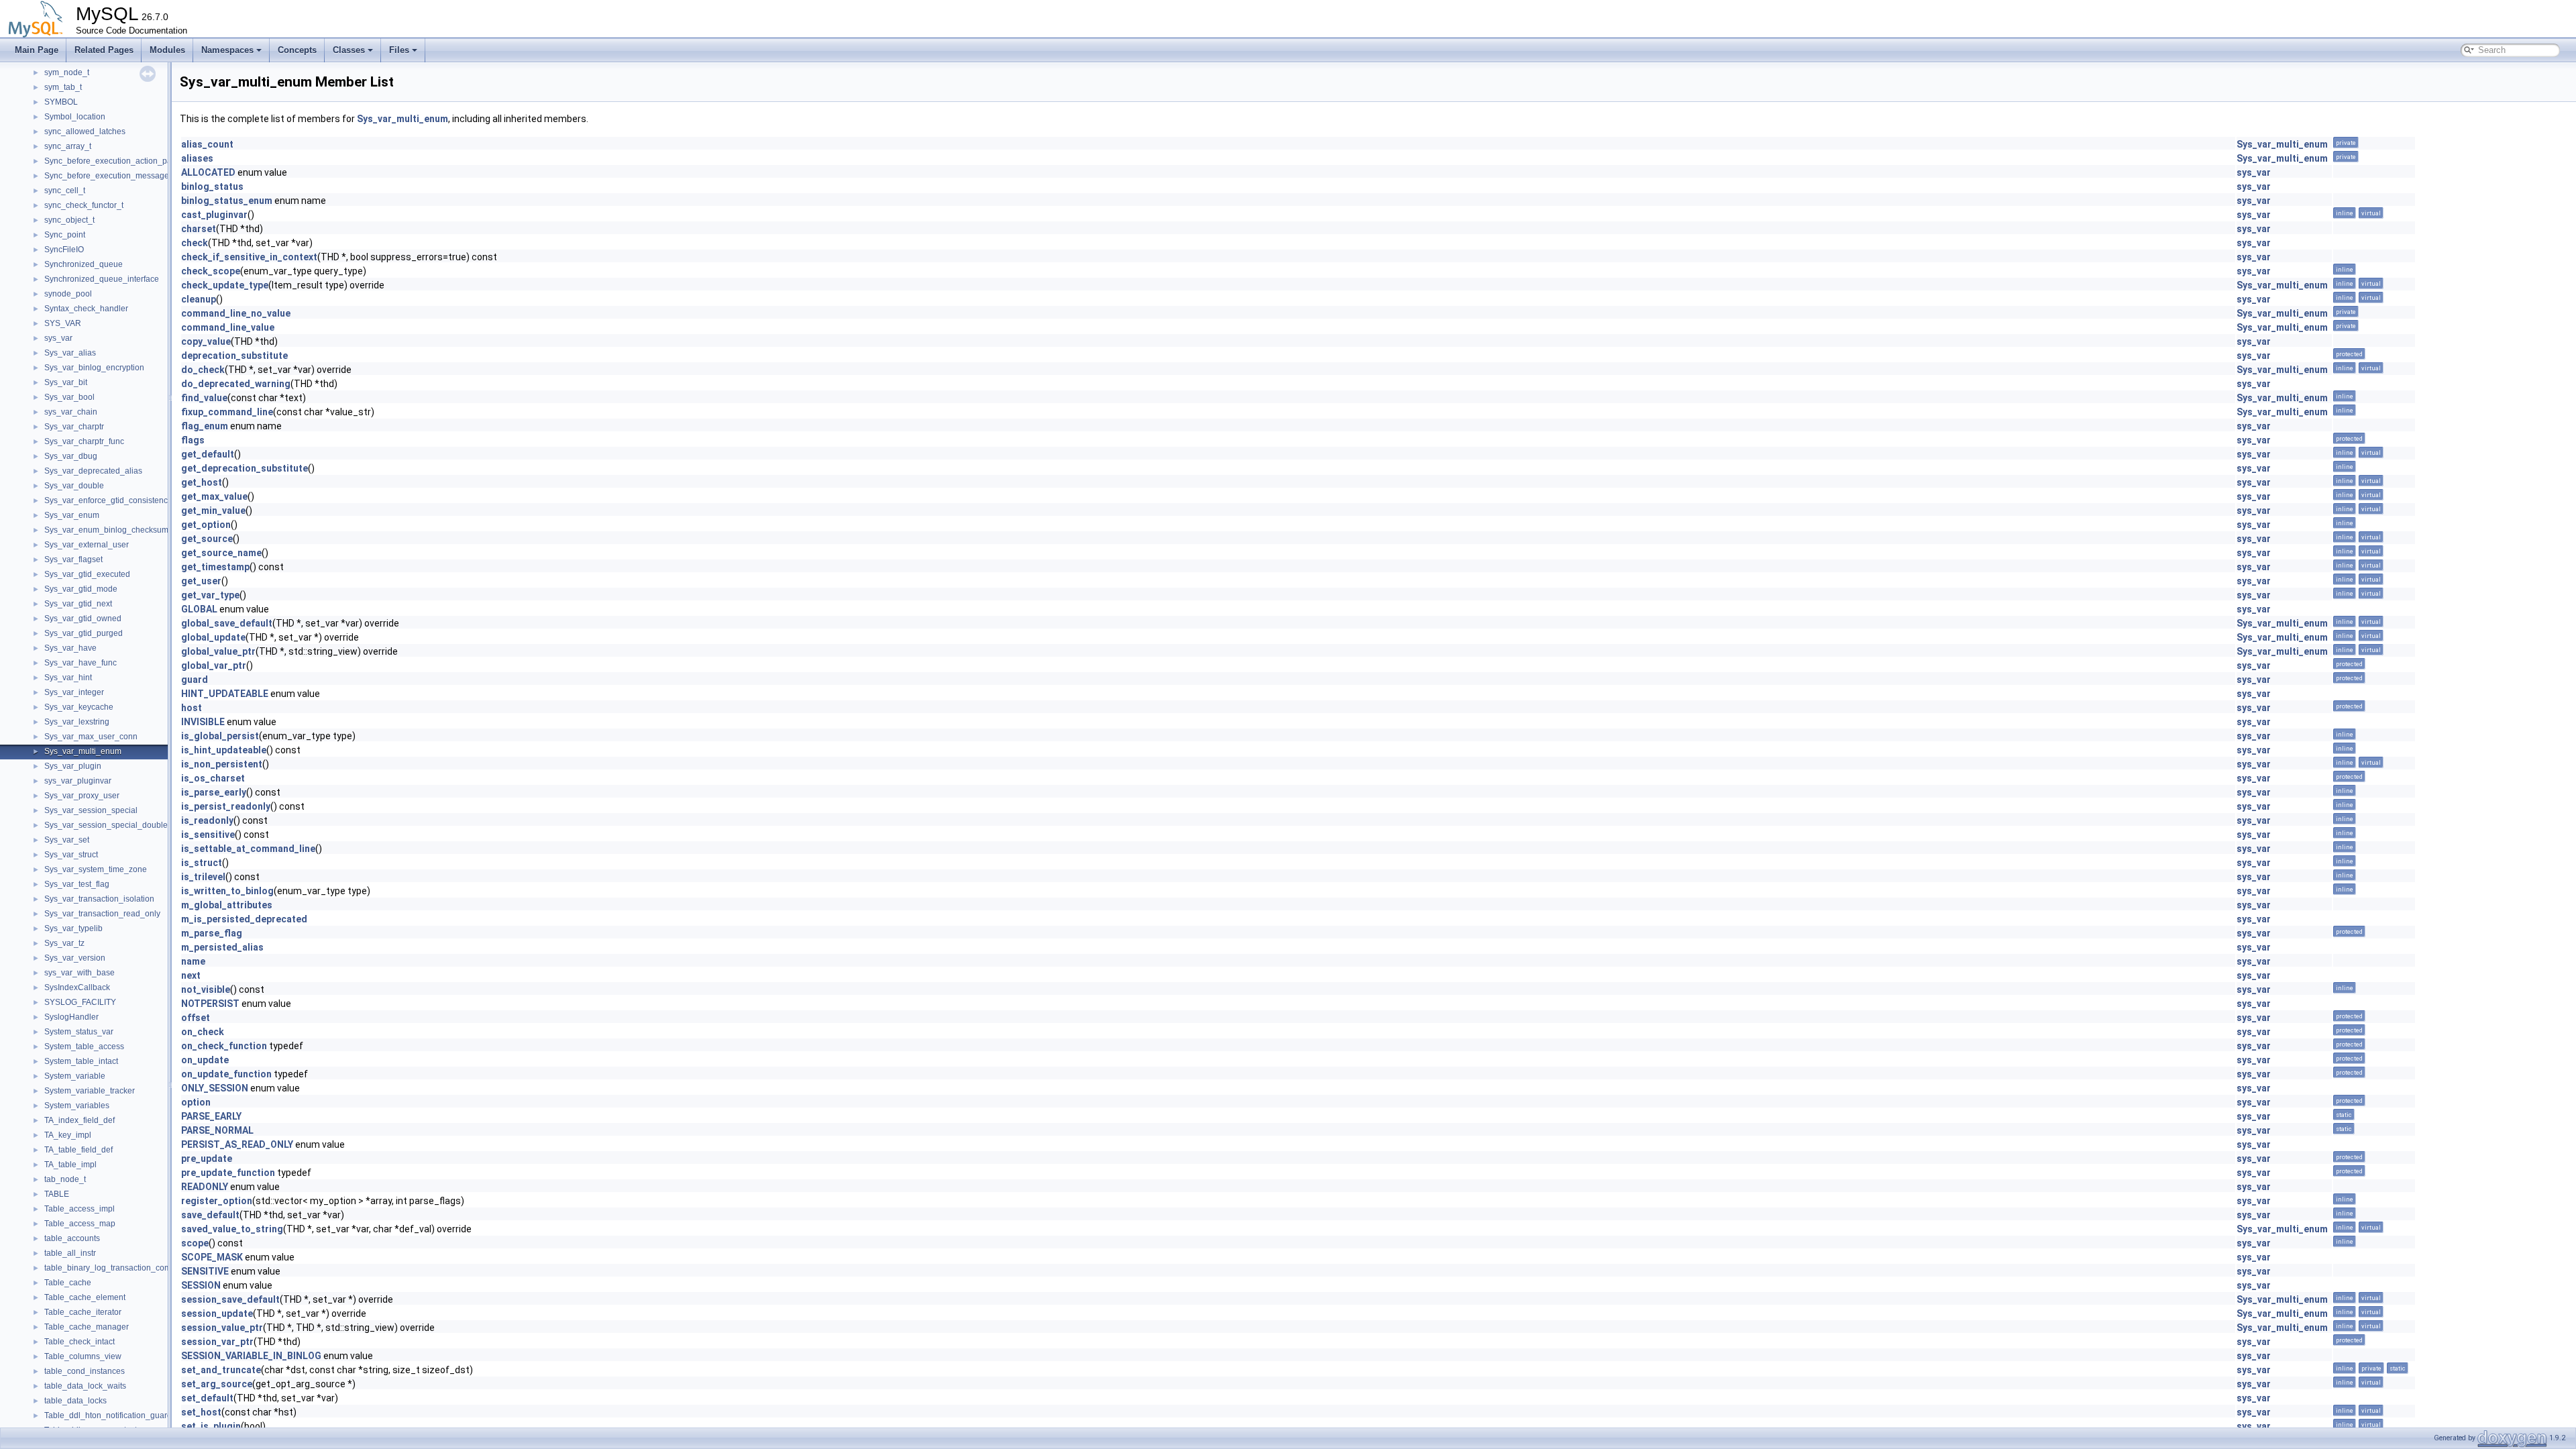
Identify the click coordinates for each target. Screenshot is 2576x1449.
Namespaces (227, 50)
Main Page (37, 50)
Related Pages (104, 50)
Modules (167, 50)
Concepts (297, 50)
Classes (349, 50)
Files (399, 50)
